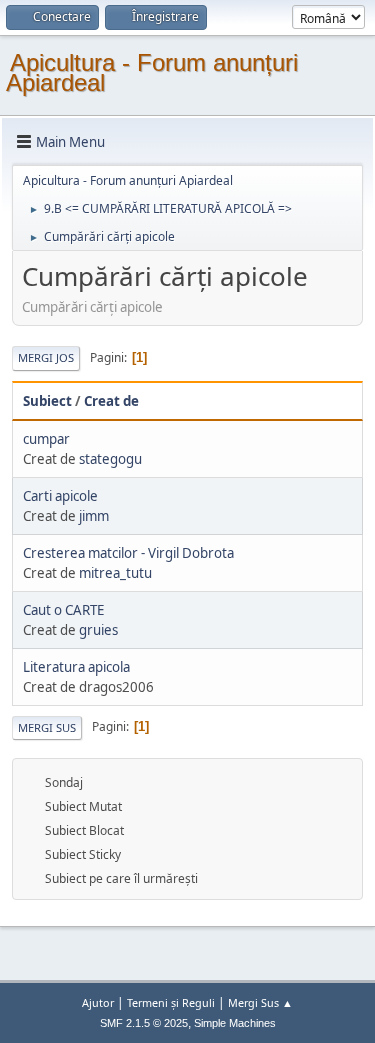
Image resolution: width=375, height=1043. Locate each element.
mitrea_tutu (115, 573)
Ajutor (98, 1002)
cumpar (46, 439)
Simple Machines (235, 1023)
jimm (94, 516)
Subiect (47, 401)
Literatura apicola (76, 667)
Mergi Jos (46, 357)
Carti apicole (60, 496)
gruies (98, 630)
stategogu (110, 459)
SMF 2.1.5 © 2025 (144, 1023)
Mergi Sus (47, 727)
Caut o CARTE (63, 610)
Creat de (111, 401)
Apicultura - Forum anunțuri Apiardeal (152, 72)
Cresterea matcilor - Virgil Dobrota (128, 553)
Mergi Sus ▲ (260, 1002)
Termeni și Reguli (171, 1002)
